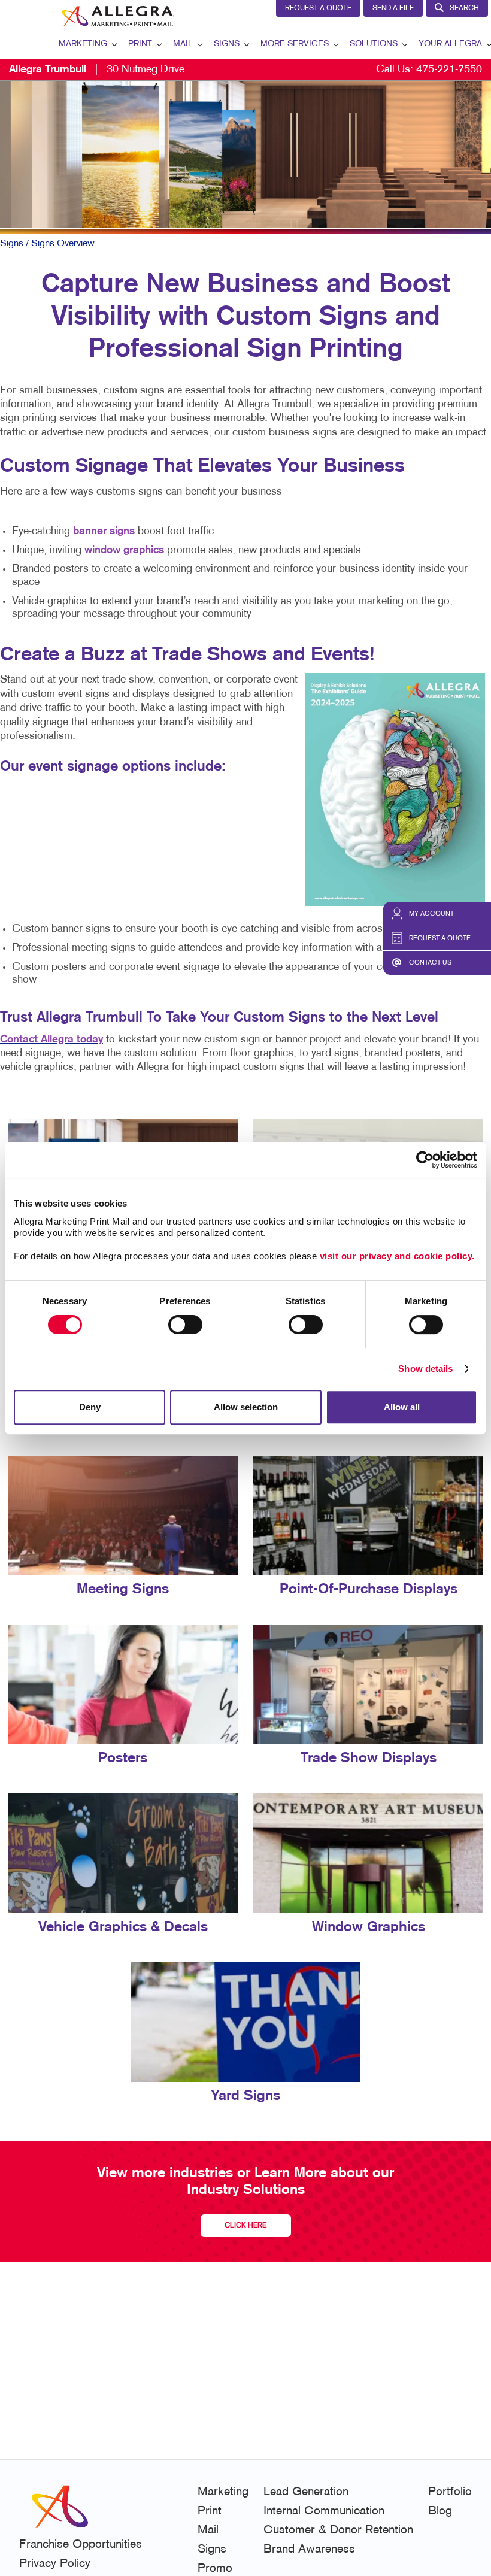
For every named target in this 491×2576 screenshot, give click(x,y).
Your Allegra (450, 44)
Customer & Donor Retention (338, 2530)
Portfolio (450, 2492)
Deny (90, 1407)
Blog (440, 2511)
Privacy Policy (55, 2564)
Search (464, 8)
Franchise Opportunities (81, 2545)
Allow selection (246, 1407)
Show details (425, 1369)
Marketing (83, 44)
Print (140, 44)
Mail (183, 44)
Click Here (245, 2226)
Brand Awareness (309, 2550)
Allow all (402, 1407)
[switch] (185, 1325)
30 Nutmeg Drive (97, 70)
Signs (227, 44)
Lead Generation (306, 2492)
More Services (295, 44)
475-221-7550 (449, 70)
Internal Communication (324, 2511)
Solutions (374, 44)
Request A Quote (318, 8)
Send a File (393, 8)
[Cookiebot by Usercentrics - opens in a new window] (425, 1160)
